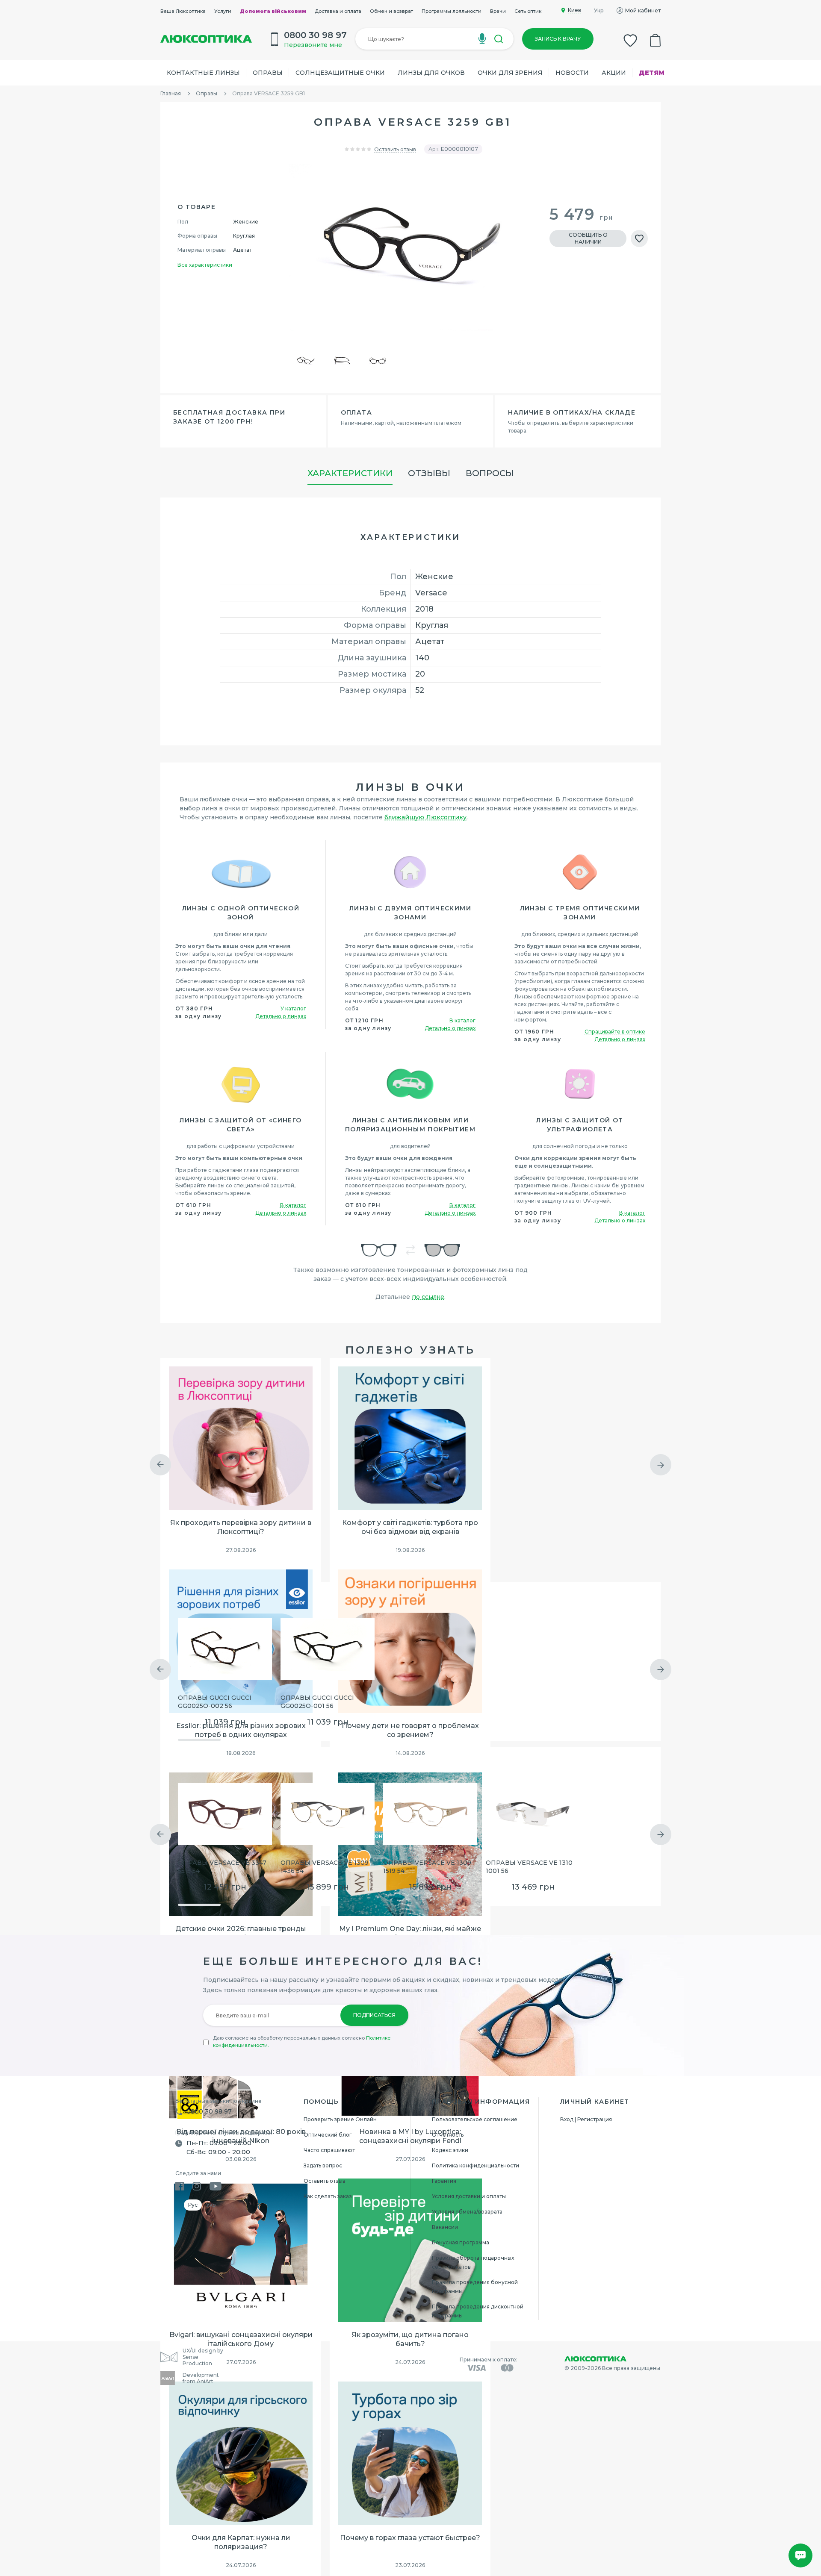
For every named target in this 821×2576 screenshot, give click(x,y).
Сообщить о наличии (588, 238)
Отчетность (448, 2135)
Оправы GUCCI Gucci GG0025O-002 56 (215, 1702)
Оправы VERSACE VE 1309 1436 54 (325, 1867)
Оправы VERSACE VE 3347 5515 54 (222, 1867)
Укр (599, 10)
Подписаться (374, 2015)
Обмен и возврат (391, 11)
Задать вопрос (323, 2165)
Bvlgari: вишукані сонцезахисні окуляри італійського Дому (241, 2339)
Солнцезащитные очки (340, 73)
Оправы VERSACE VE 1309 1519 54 (427, 1867)
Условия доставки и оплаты (469, 2196)
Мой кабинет (643, 10)
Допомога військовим (273, 11)
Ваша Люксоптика (183, 11)
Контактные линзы (203, 73)
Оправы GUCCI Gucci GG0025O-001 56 (317, 1702)
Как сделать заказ (328, 2196)
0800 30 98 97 (209, 2111)
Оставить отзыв (395, 149)
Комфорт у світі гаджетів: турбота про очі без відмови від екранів (410, 1527)
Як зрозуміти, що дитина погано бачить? (410, 2339)
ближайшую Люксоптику (425, 817)
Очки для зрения (510, 73)
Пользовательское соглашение (475, 2119)
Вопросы (490, 473)
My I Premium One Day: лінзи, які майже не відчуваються (410, 1933)
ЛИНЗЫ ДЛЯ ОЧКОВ (431, 73)
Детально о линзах (281, 1016)
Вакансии (445, 2227)
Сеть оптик (528, 11)
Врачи (498, 11)
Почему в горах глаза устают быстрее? (410, 2538)
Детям (652, 73)
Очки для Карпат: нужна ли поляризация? (241, 2542)
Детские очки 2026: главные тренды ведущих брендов (241, 1933)
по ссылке (428, 1297)
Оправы (268, 73)
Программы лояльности (452, 11)
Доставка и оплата (338, 11)
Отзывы (429, 473)
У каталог (293, 1008)
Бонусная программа (461, 2242)
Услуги (223, 11)
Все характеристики (205, 265)
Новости (572, 73)
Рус (193, 2205)
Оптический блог (328, 2135)
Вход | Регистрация (586, 2119)
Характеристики (350, 473)
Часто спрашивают (329, 2150)
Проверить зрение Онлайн (340, 2119)
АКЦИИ (614, 73)
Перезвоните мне (313, 45)
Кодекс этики (450, 2150)
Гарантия (444, 2181)
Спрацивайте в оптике (615, 1032)
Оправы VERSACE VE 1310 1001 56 (529, 1867)
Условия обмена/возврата (467, 2212)
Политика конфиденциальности (475, 2165)
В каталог (462, 1020)
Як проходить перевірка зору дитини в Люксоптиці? (241, 1527)
